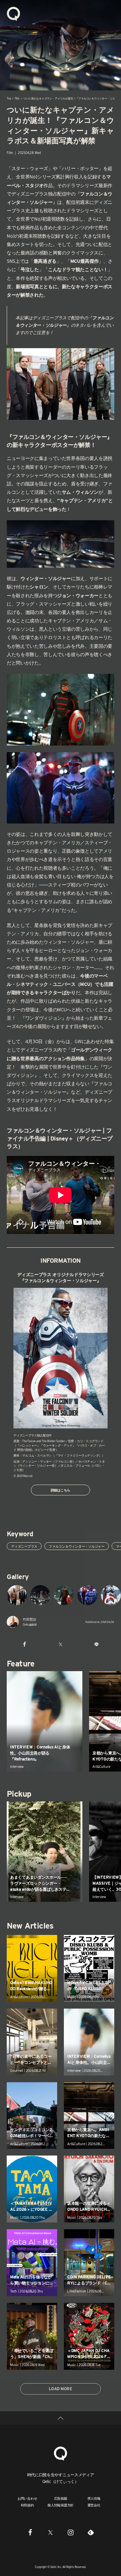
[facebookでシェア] (25, 1644)
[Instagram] (71, 2532)
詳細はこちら (61, 1490)
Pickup (19, 1794)
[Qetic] (13, 13)
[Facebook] (30, 2532)
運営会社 (94, 2505)
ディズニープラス (24, 1546)
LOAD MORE (60, 2389)
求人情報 (94, 2498)
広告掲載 (61, 2498)
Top (9, 98)
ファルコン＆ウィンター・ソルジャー (77, 1546)
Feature (21, 1664)
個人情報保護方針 (61, 2505)
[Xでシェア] (61, 1644)
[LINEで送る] (96, 1644)
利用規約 (27, 2505)
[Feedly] (91, 2532)
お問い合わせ (27, 2498)
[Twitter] (50, 2532)
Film (17, 98)
